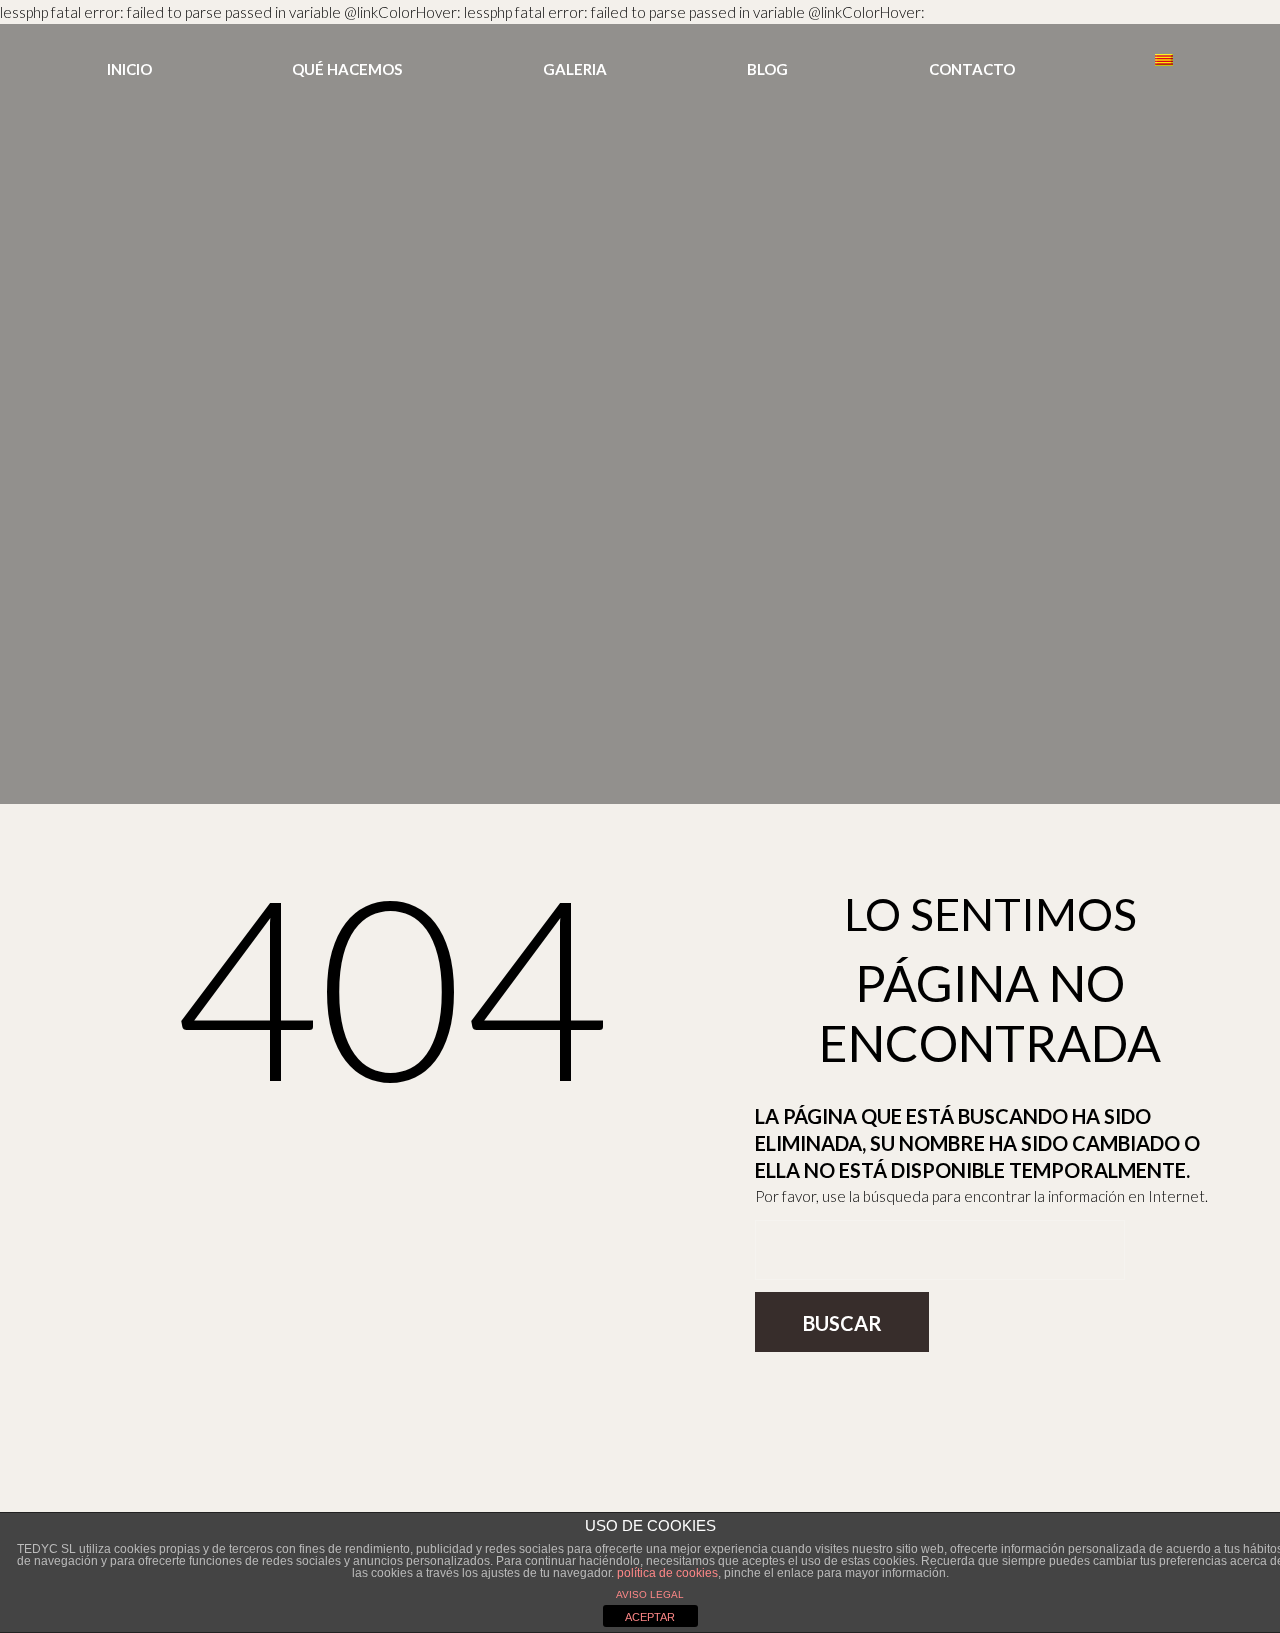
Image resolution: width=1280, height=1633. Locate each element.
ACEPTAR (650, 1617)
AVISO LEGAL (650, 1594)
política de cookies (667, 1573)
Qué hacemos (347, 69)
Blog (767, 69)
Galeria (575, 69)
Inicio (129, 69)
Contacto (972, 69)
